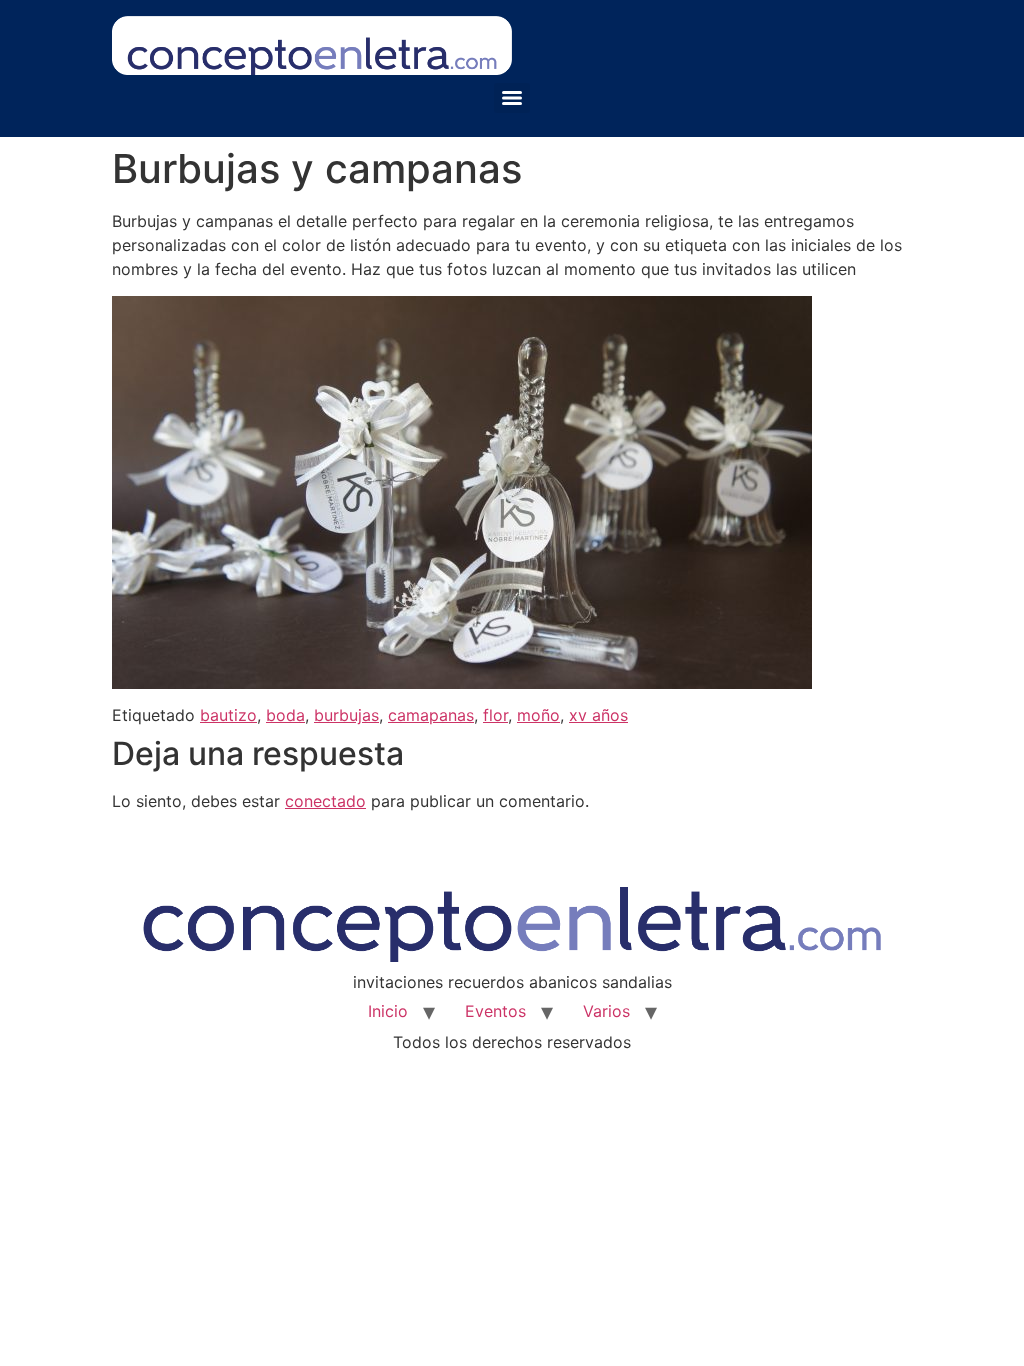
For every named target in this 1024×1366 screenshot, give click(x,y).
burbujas (346, 715)
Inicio (388, 1011)
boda (285, 715)
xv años (598, 715)
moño (538, 715)
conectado (325, 801)
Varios (606, 1011)
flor (495, 715)
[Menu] (512, 98)
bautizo (228, 715)
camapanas (431, 715)
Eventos (495, 1011)
